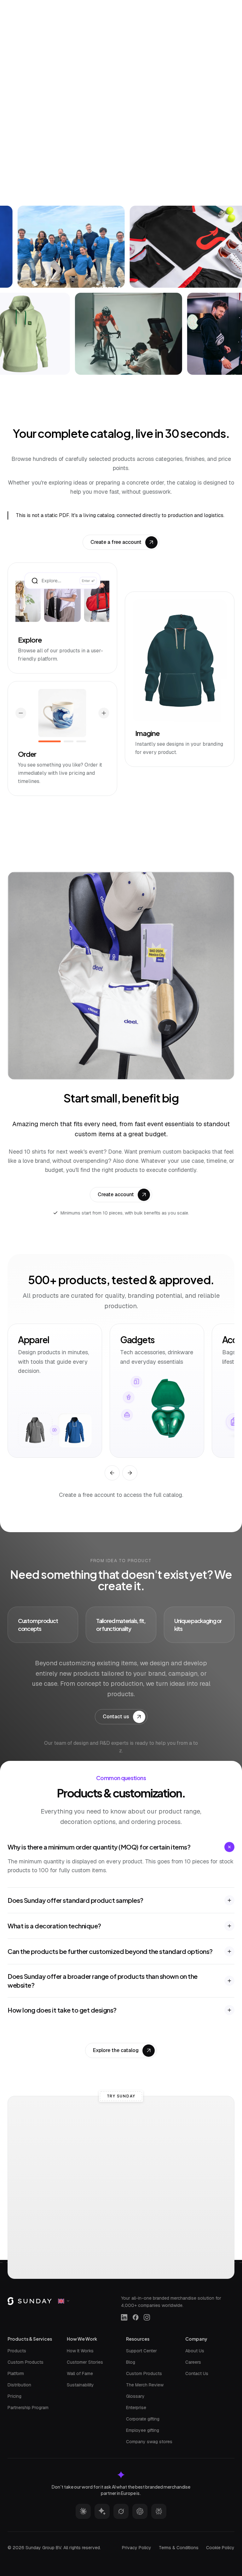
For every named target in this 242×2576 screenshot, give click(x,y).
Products (17, 2351)
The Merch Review (145, 2385)
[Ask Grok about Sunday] (121, 2511)
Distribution (19, 2385)
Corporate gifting (143, 2419)
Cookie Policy (220, 2548)
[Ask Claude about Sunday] (83, 2511)
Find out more (164, 170)
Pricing (14, 2396)
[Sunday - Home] (41, 6)
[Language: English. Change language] (64, 2301)
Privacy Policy (137, 2548)
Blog (131, 2362)
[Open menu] (221, 6)
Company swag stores (149, 2442)
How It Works (80, 2351)
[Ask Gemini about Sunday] (102, 2511)
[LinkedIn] (124, 2317)
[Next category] (130, 1473)
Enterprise (136, 2408)
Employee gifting (143, 2430)
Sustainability (80, 2385)
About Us (195, 2351)
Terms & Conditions (179, 2548)
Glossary (135, 2396)
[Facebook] (135, 2317)
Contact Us (197, 2373)
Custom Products (26, 2362)
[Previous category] (112, 1473)
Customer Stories (85, 2362)
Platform (16, 2373)
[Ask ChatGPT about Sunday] (140, 2511)
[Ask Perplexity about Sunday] (159, 2511)
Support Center (141, 2351)
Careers (193, 2362)
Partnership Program (28, 2408)
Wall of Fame (80, 2373)
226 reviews (152, 88)
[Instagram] (147, 2317)
